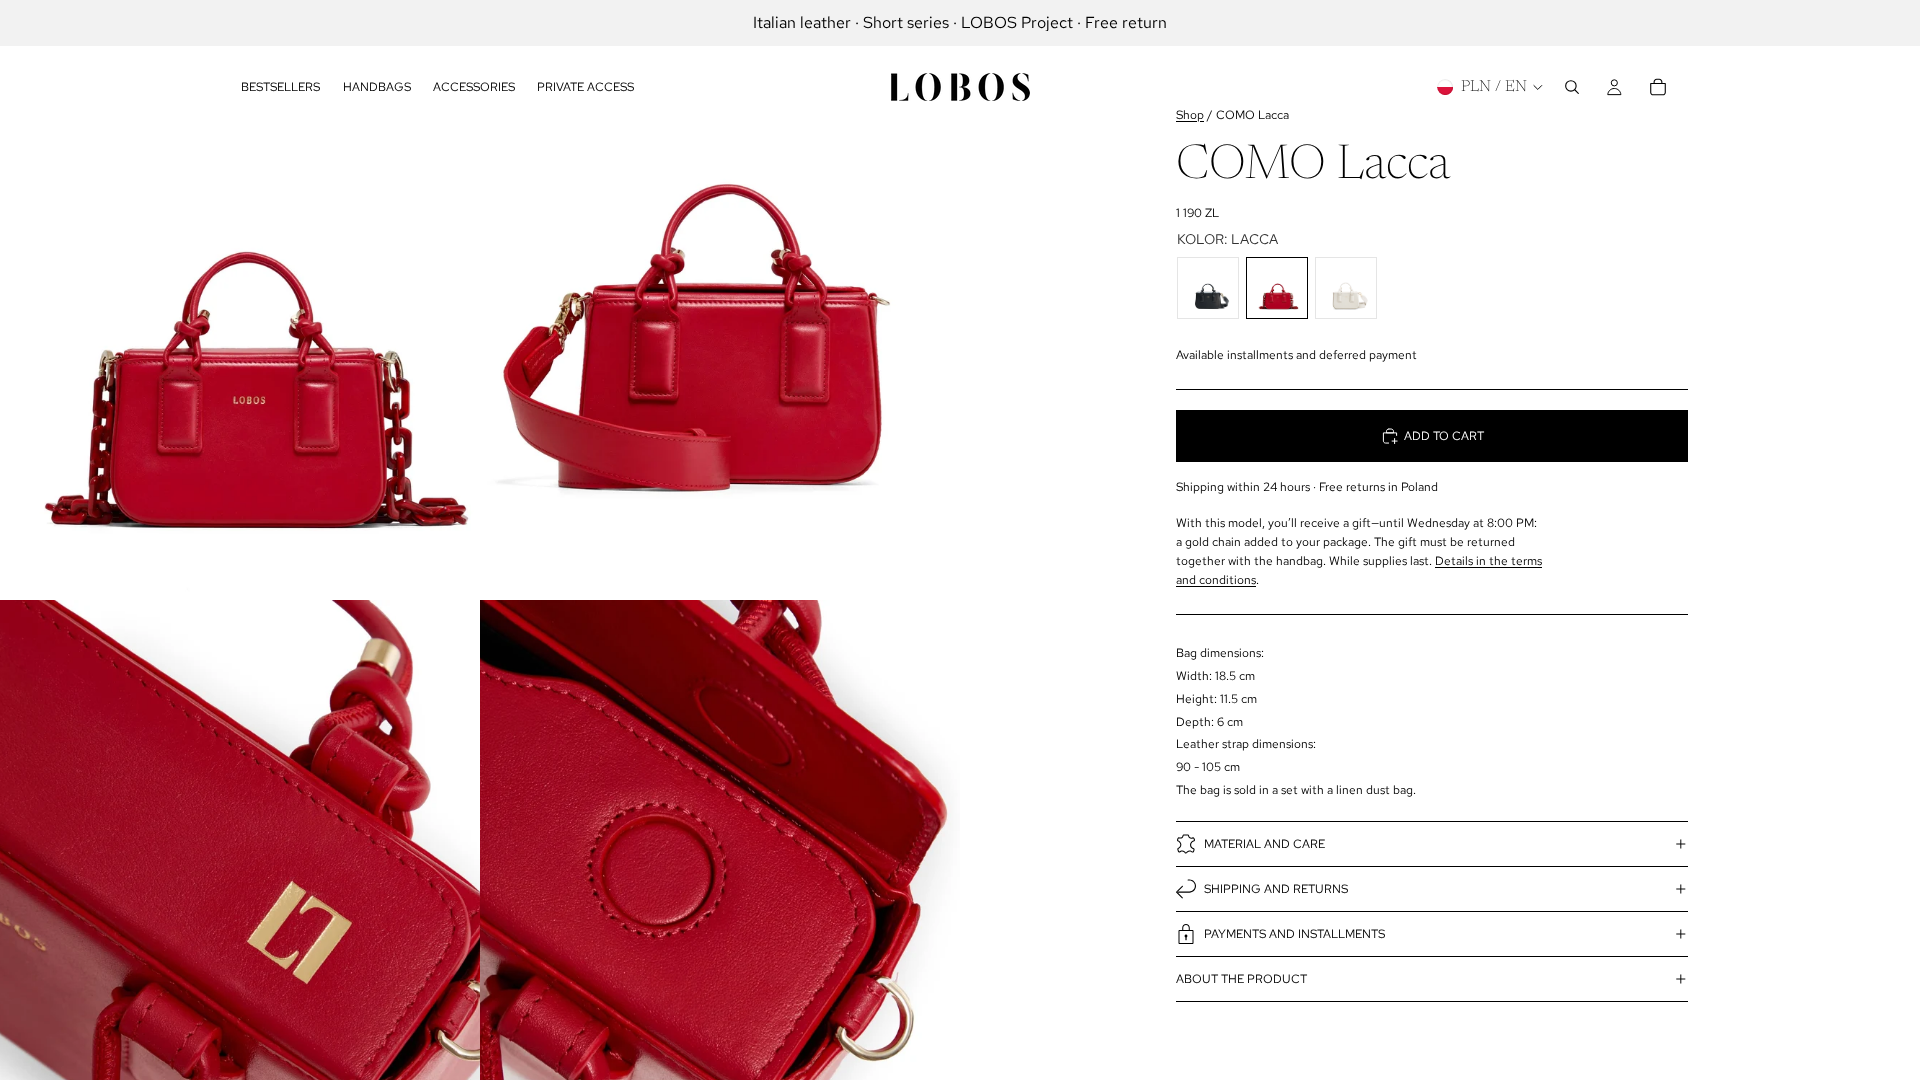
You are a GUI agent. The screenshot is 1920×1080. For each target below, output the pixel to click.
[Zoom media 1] (240, 300)
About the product (1241, 979)
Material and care (1264, 844)
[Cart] (1658, 87)
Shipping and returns (1276, 889)
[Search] (1572, 87)
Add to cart (1444, 436)
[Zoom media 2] (720, 300)
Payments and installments (1294, 934)
